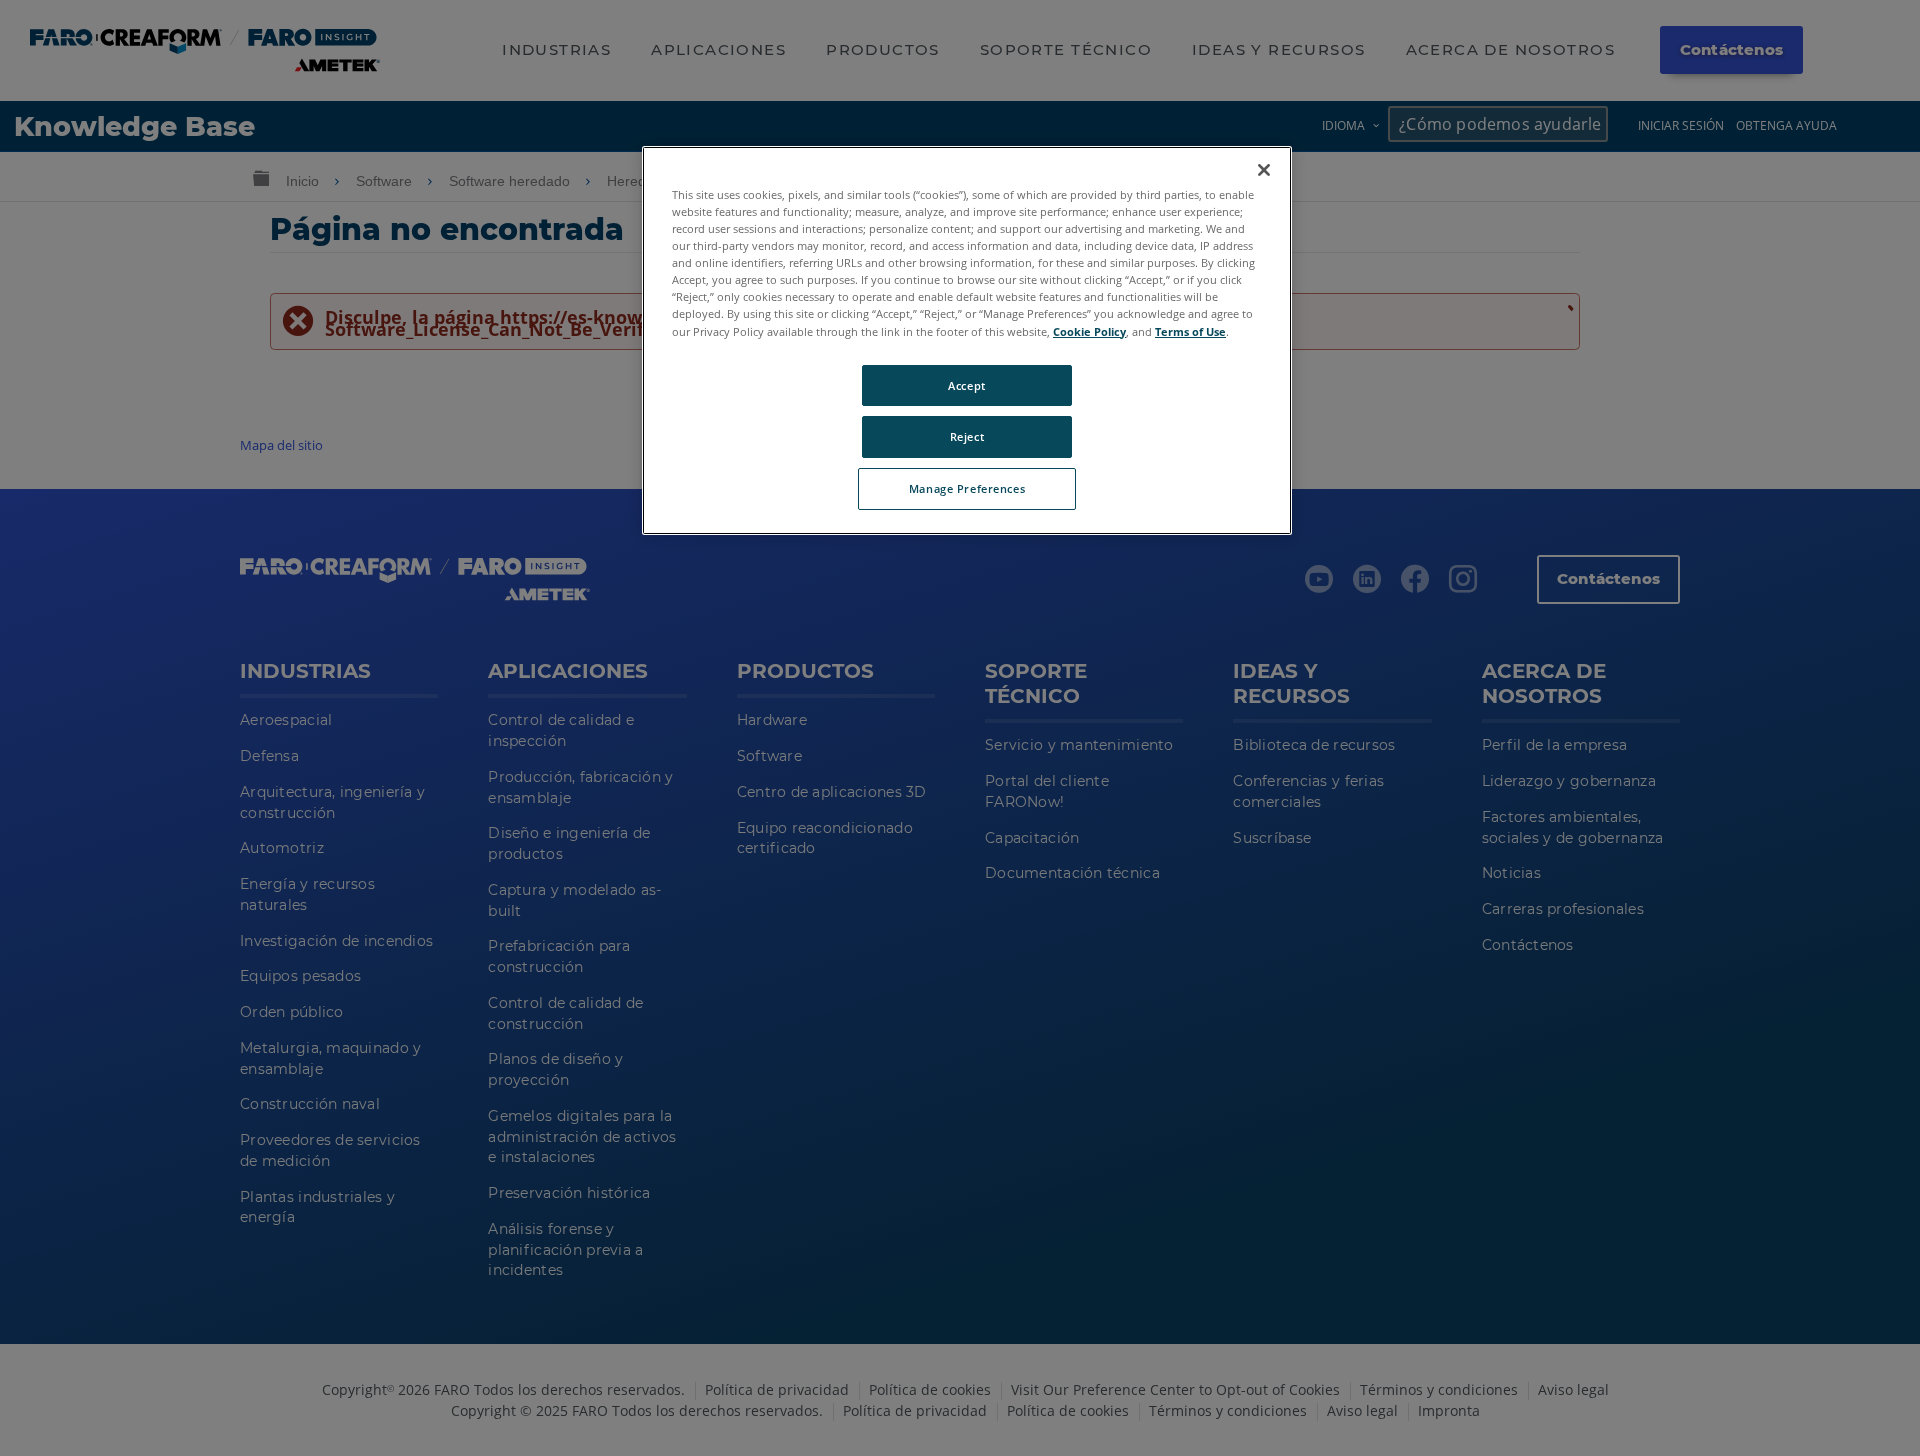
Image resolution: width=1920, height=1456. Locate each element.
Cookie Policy (1089, 330)
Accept (966, 384)
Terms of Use (1190, 330)
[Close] (1264, 170)
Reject (967, 436)
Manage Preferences (967, 488)
